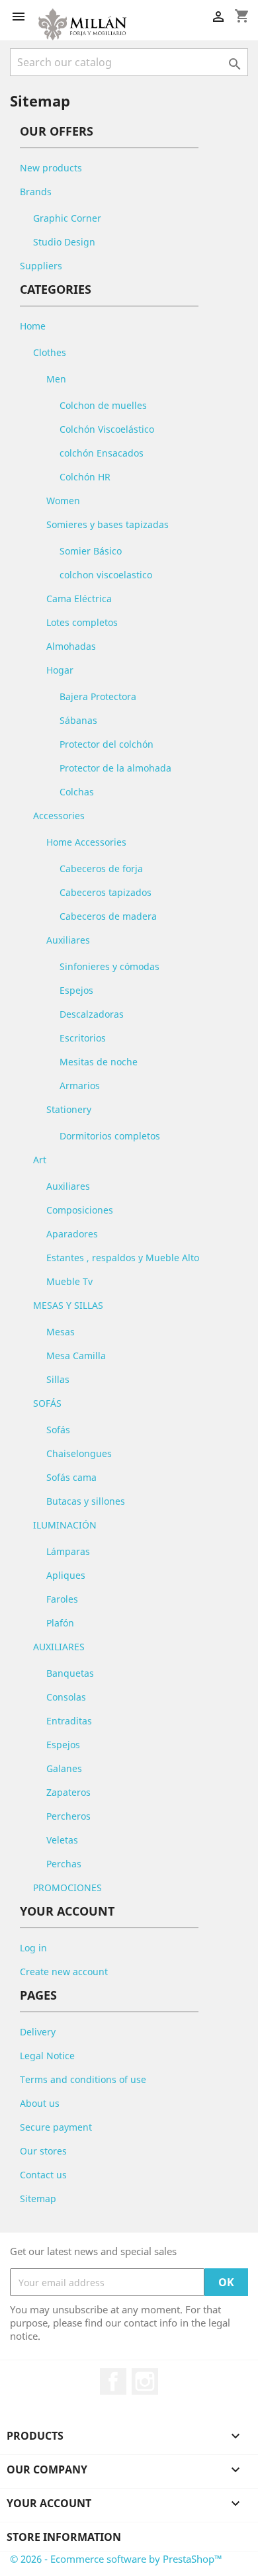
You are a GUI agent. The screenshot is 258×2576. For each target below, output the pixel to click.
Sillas (58, 1379)
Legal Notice (47, 2056)
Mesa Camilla (76, 1355)
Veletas (62, 1840)
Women (63, 501)
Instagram (145, 2381)
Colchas (77, 792)
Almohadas (71, 646)
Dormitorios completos (110, 1136)
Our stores (43, 2151)
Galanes (64, 1768)
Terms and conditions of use (83, 2079)
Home (33, 326)
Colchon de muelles (103, 405)
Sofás (58, 1430)
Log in (33, 1948)
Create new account (64, 1972)
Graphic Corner (67, 218)
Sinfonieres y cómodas (109, 966)
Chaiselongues (79, 1453)
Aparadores (72, 1234)
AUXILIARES (59, 1647)
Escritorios (83, 1038)
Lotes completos (82, 622)
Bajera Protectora (98, 696)
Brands (36, 192)
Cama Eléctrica (79, 599)
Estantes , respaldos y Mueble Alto (123, 1258)
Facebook (113, 2381)
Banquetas (70, 1673)
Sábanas (78, 720)
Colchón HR (85, 477)
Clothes (50, 352)
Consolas (66, 1697)
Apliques (66, 1575)
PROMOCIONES (67, 1888)
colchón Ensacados (102, 453)
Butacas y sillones (86, 1501)
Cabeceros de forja (101, 868)
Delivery (38, 2032)
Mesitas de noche (99, 1062)
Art (40, 1160)
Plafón (60, 1623)
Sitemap (38, 2198)
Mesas (61, 1332)
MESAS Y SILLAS (68, 1305)
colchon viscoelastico (106, 575)
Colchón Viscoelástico (107, 429)
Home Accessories (86, 842)
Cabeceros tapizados (106, 892)
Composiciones (80, 1210)
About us (40, 2103)
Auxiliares (68, 940)
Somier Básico (91, 551)
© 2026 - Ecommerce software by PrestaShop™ (116, 2559)
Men (56, 379)
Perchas (64, 1864)
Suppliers (41, 266)
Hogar (60, 670)
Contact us (43, 2175)
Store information (64, 2537)
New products (51, 168)
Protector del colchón (107, 744)
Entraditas (69, 1721)
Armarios (80, 1086)
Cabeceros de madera (108, 916)
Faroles (62, 1599)
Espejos (76, 990)
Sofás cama (71, 1477)
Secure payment (56, 2127)
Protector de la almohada (115, 768)
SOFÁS (47, 1403)
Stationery (69, 1109)
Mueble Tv (69, 1281)
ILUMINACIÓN (65, 1525)
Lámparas (68, 1551)
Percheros (68, 1816)
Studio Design (64, 242)
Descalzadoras (92, 1014)
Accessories (59, 816)
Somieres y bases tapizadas (107, 524)
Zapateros (68, 1792)
